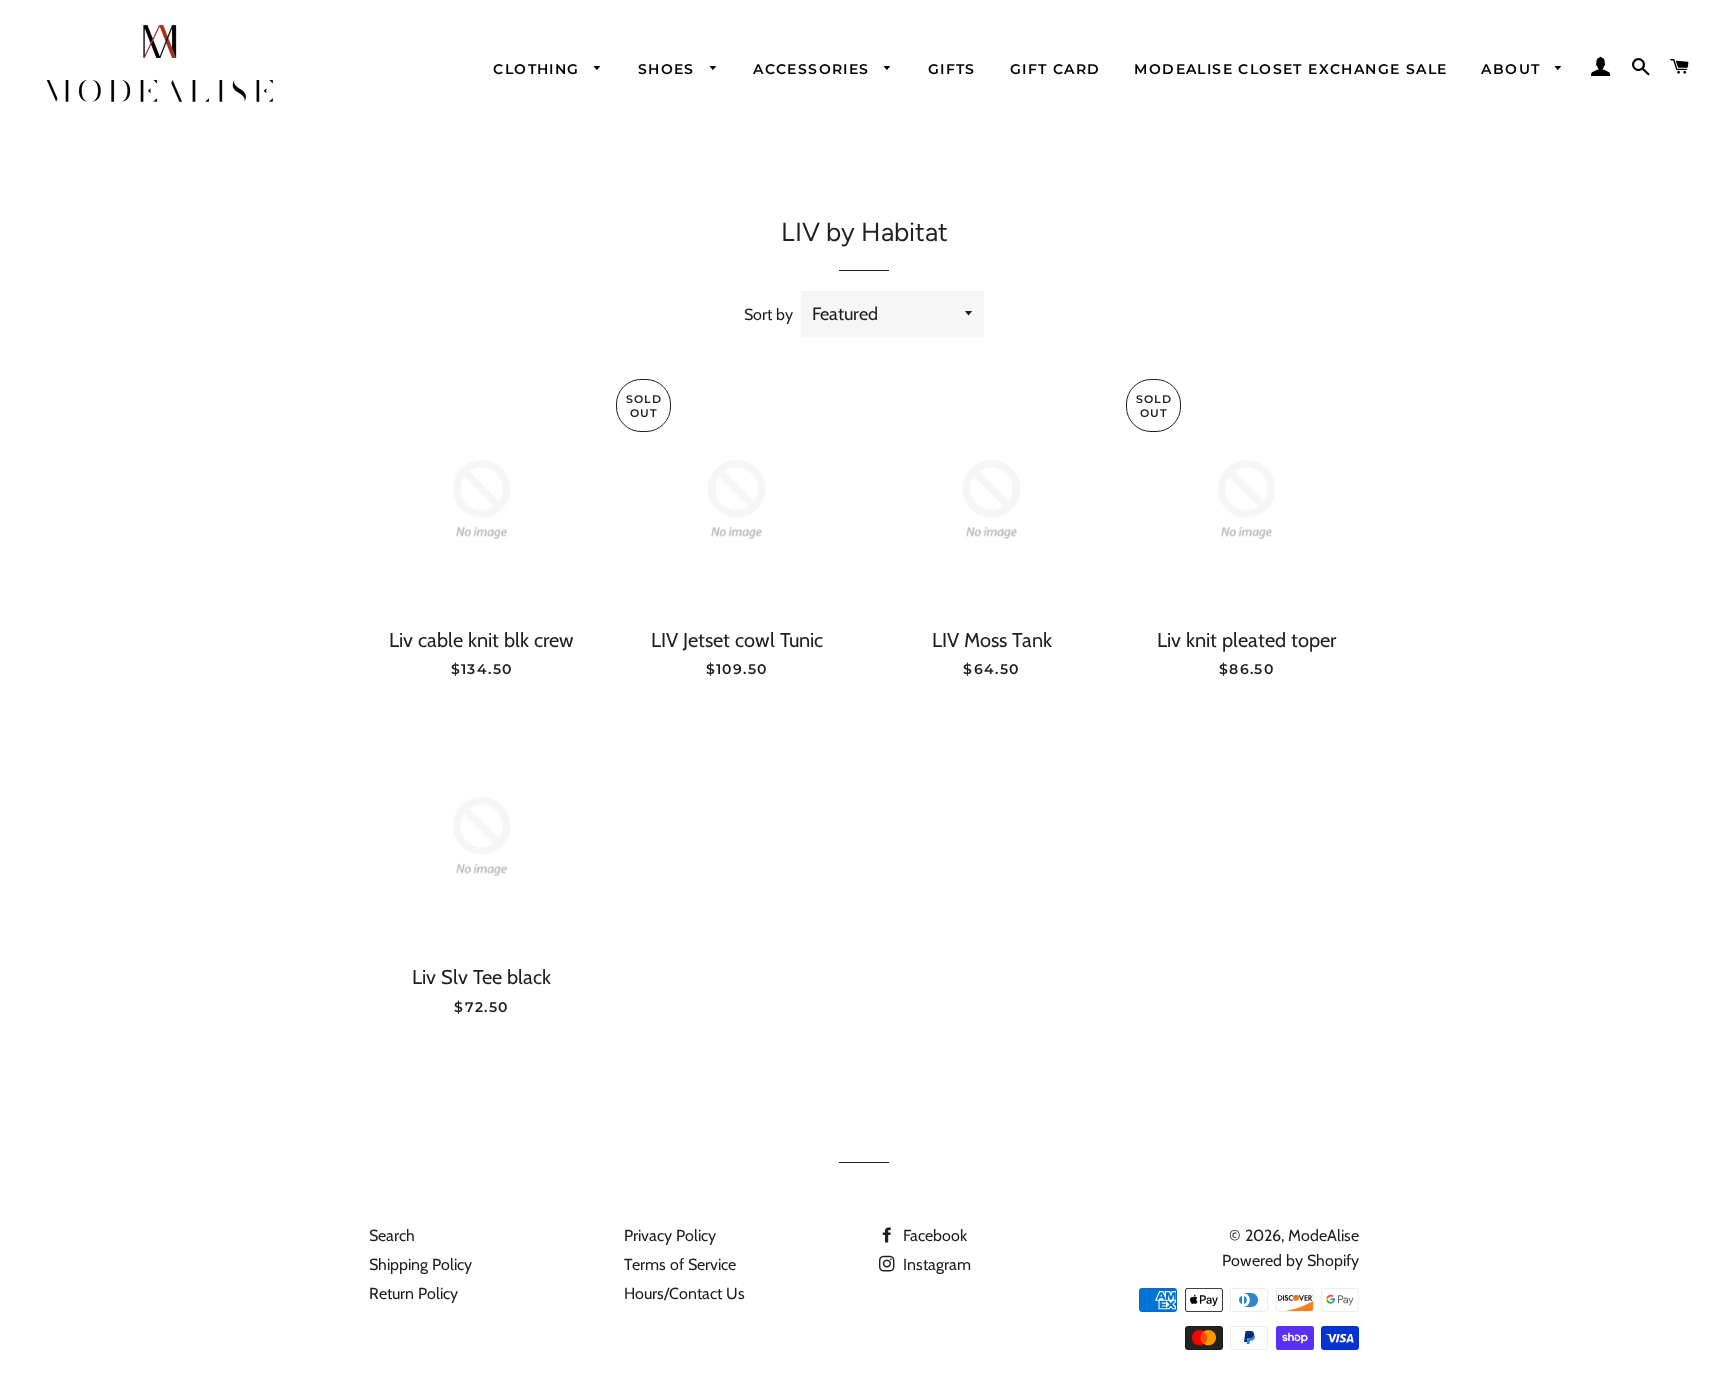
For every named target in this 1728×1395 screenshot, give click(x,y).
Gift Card (1055, 69)
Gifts (952, 69)
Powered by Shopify (1290, 1260)
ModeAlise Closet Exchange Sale (1290, 69)
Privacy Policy (670, 1235)
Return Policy (413, 1293)
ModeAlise (1323, 1235)
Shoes (669, 69)
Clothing (539, 69)
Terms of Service (680, 1264)
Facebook (933, 1235)
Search (392, 1235)
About (1513, 69)
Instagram (935, 1264)
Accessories (814, 69)
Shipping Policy (420, 1264)
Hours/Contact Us (684, 1293)
